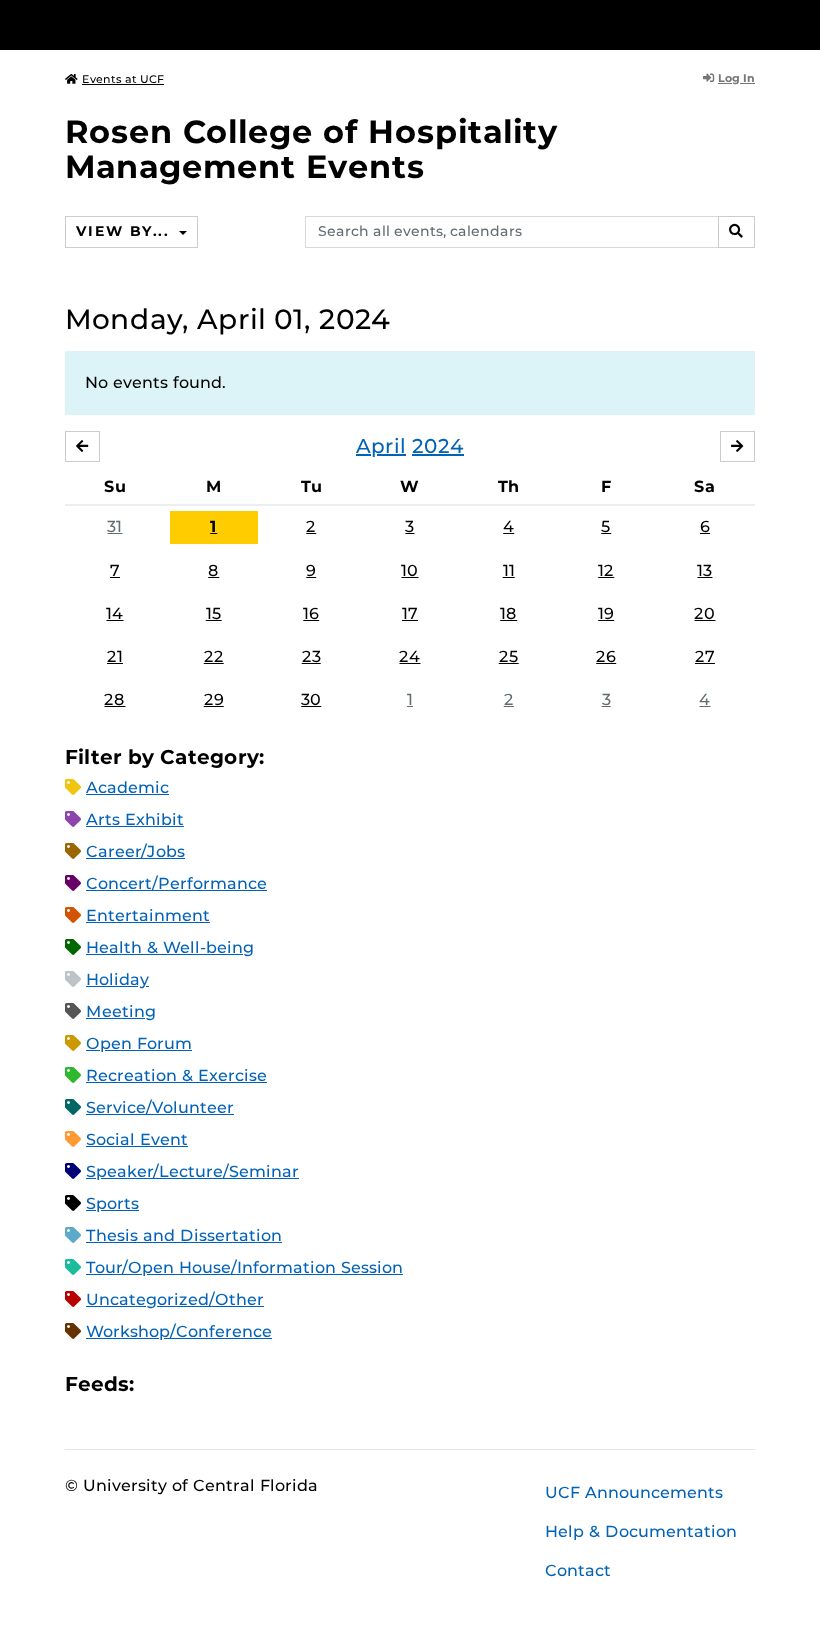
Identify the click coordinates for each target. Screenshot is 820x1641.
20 (704, 613)
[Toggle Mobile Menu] (750, 23)
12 (606, 570)
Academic (127, 787)
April (381, 446)
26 (606, 656)
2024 (438, 446)
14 (114, 613)
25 (509, 656)
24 (409, 656)
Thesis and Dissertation (184, 1235)
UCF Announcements (634, 1492)
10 (409, 570)
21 (115, 656)
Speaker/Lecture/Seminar (192, 1171)
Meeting (121, 1011)
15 (214, 613)
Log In (736, 78)
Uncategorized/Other (175, 1299)
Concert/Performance (176, 883)
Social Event (137, 1139)
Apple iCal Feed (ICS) (160, 1384)
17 (410, 613)
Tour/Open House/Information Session (244, 1267)
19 (606, 613)
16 (311, 613)
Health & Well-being (170, 947)
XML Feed (262, 1384)
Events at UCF (123, 79)
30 (311, 699)
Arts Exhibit (135, 819)
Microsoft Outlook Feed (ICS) (194, 1384)
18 (508, 613)
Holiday (117, 979)
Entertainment (148, 915)
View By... (125, 231)
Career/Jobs (135, 851)
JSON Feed (296, 1384)
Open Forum (139, 1043)
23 (311, 656)
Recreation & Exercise (176, 1075)
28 (114, 699)
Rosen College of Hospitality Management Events (311, 149)
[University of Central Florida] (198, 24)
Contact (578, 1570)
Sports (112, 1203)
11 (509, 570)
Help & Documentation (641, 1531)
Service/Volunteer (160, 1107)
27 (705, 656)
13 (704, 570)
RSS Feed (228, 1384)
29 (214, 699)
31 (114, 526)
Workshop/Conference (179, 1331)
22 (214, 656)
